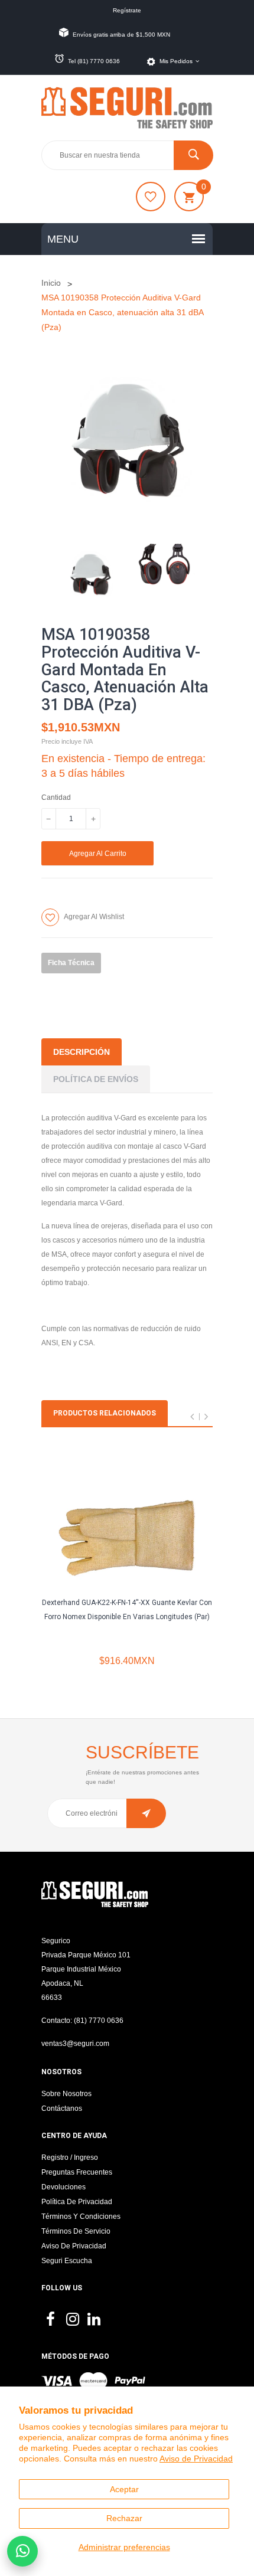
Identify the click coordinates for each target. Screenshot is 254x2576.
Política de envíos (96, 1079)
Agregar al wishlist (94, 917)
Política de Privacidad (77, 2202)
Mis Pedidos (176, 61)
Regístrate (127, 10)
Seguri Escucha (67, 2261)
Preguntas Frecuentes (77, 2172)
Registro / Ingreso (70, 2157)
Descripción (82, 1052)
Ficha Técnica (71, 963)
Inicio (51, 283)
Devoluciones (63, 2187)
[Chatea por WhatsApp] (22, 2551)
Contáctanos (62, 2108)
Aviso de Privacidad (196, 2459)
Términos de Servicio (76, 2231)
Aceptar (124, 2489)
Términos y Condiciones (81, 2217)
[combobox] (127, 155)
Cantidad (56, 797)
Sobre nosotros (66, 2094)
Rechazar (124, 2518)
